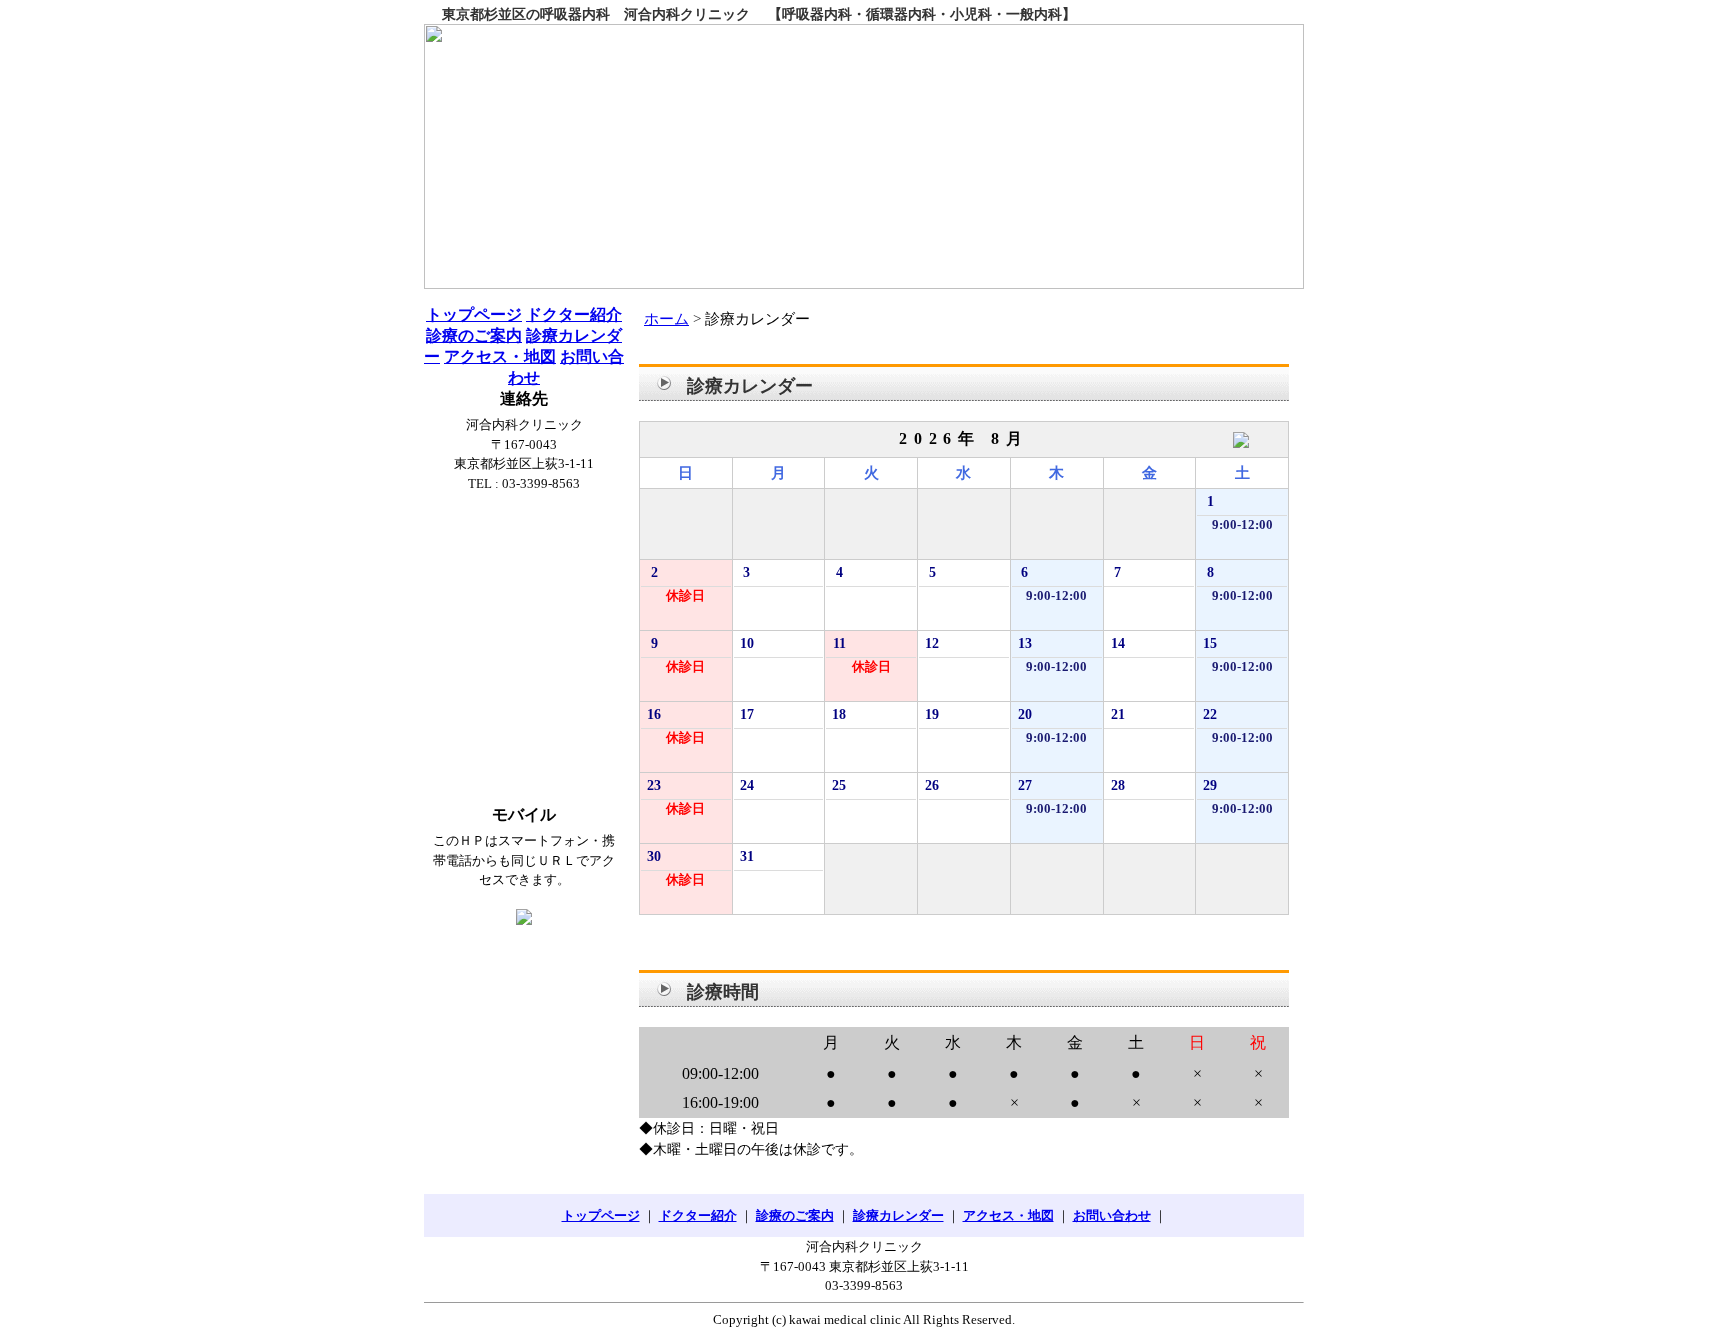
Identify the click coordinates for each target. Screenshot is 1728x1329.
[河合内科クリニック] (864, 156)
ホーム (666, 319)
